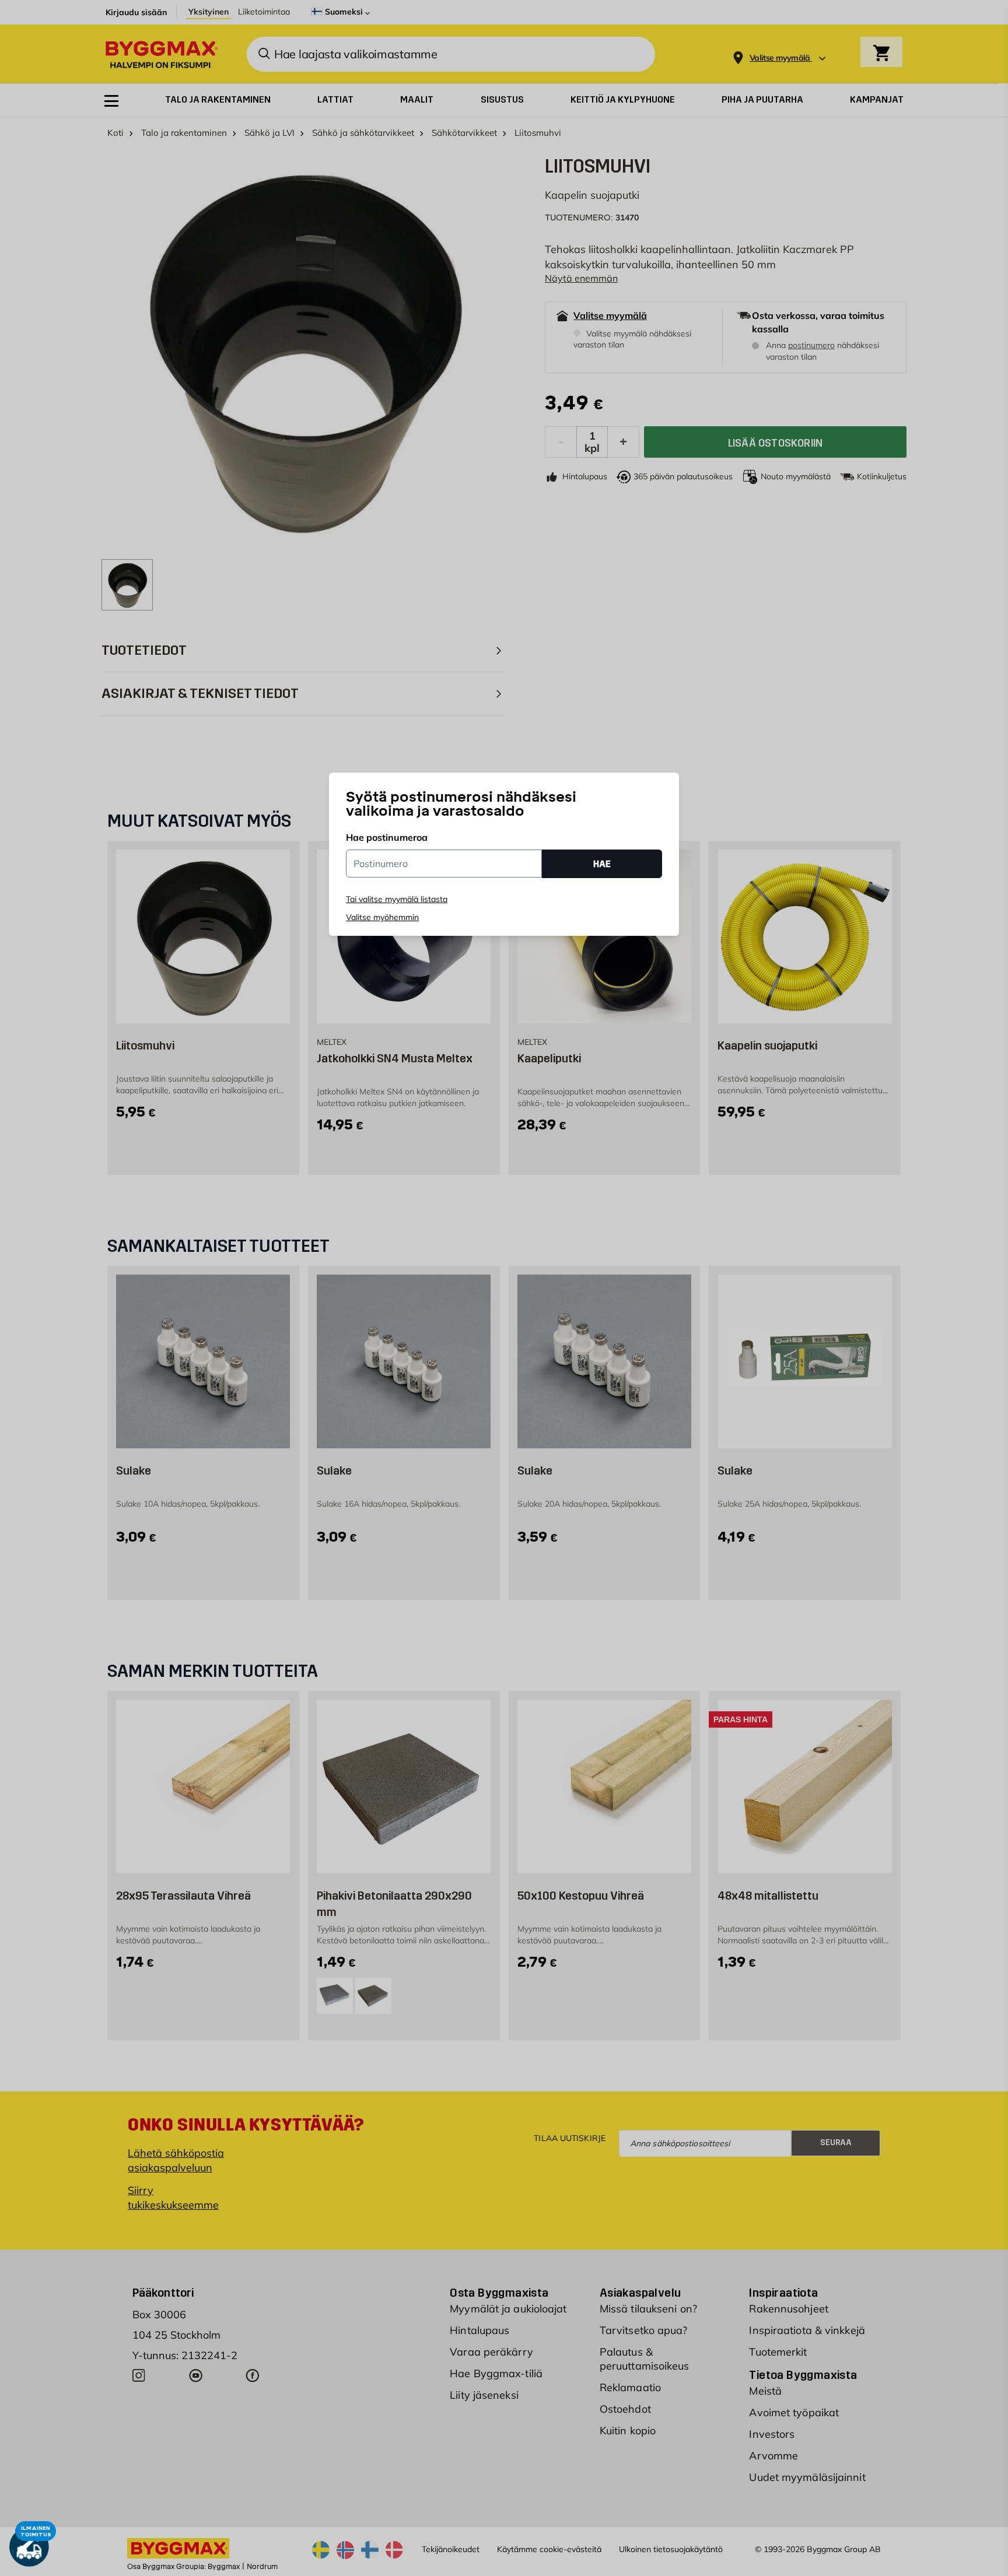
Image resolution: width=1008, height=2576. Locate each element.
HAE (602, 864)
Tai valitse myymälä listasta (397, 899)
